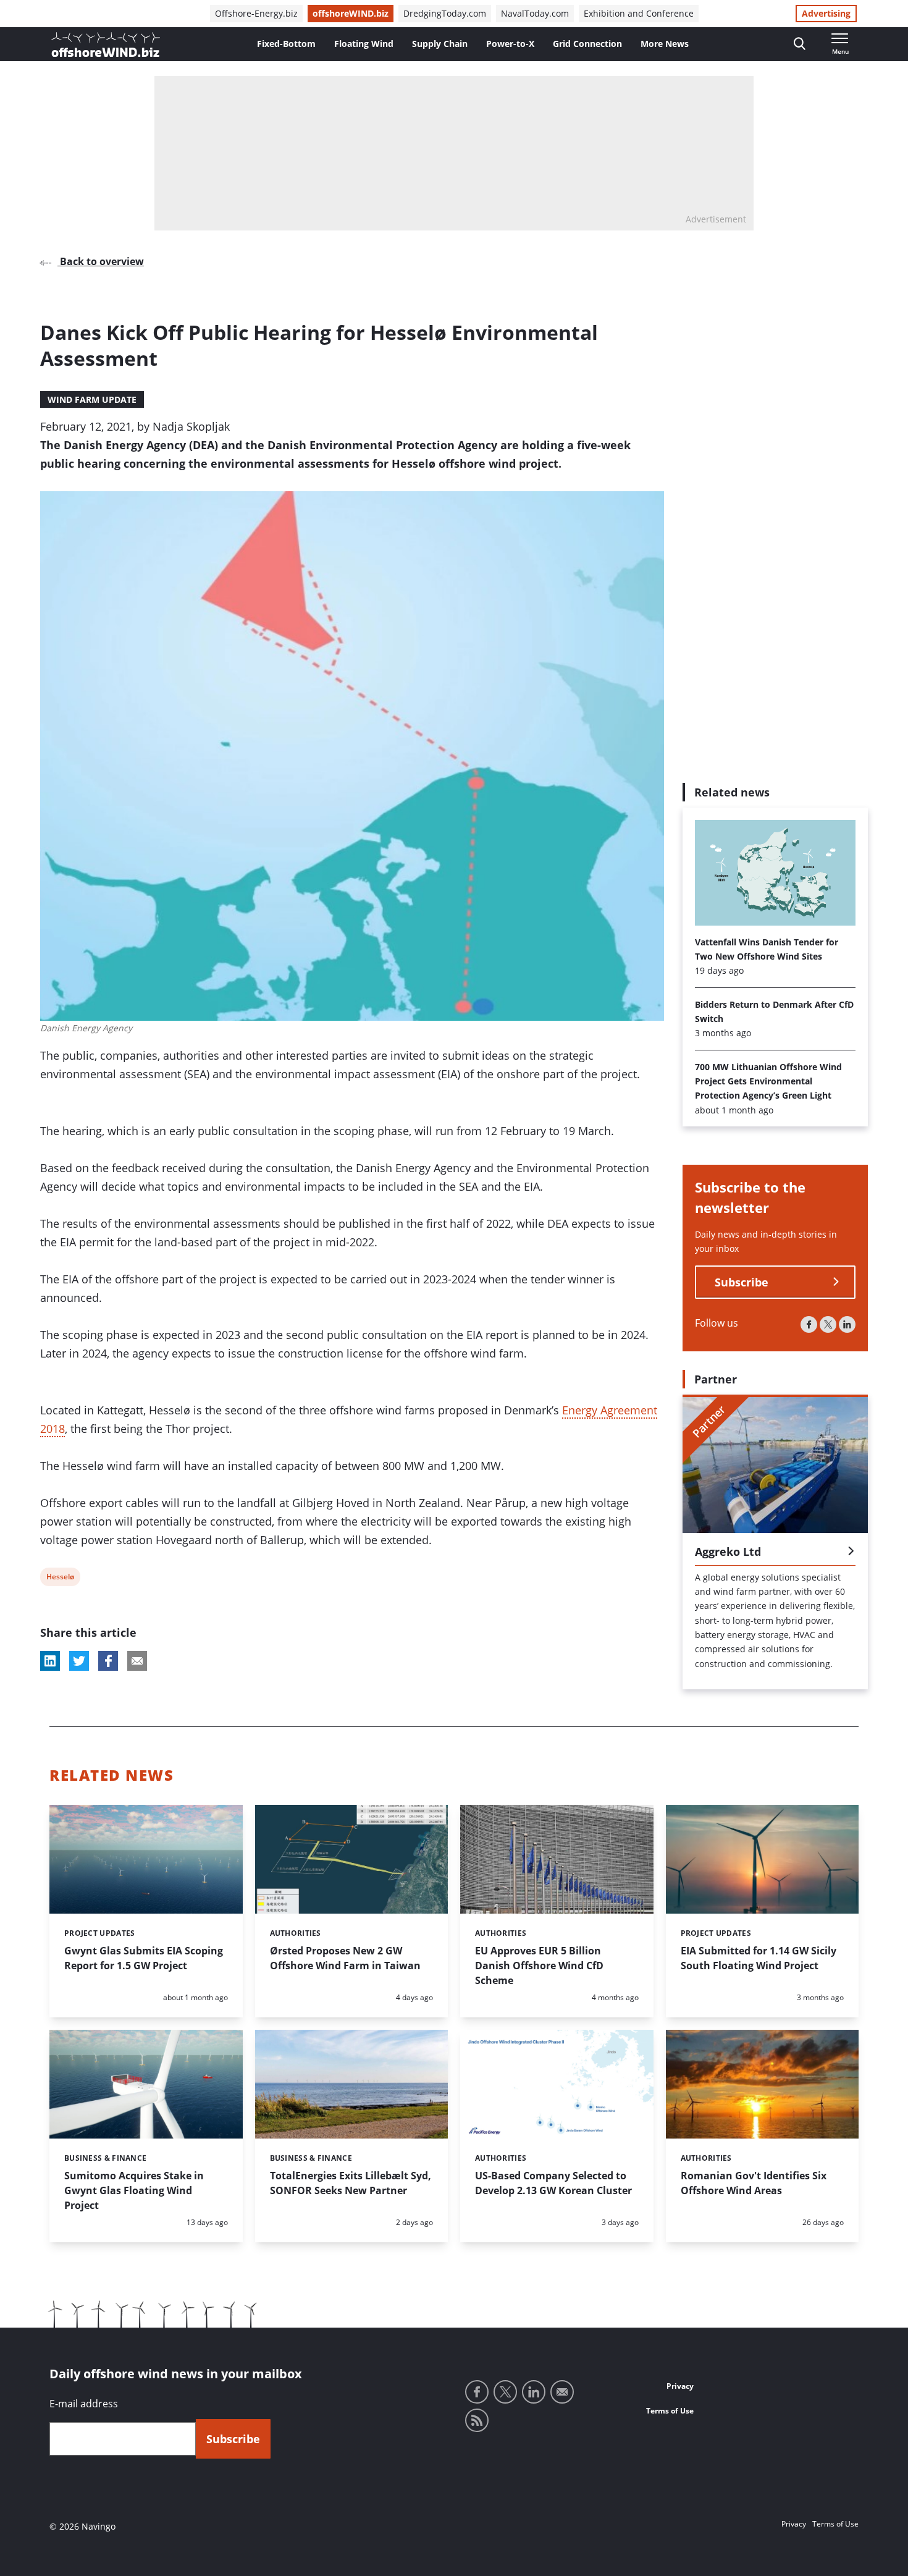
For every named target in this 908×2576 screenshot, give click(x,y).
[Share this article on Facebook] (108, 1661)
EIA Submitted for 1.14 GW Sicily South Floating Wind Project (759, 1958)
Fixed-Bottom (286, 44)
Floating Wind (364, 44)
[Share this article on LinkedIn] (50, 1661)
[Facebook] (809, 1324)
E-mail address (84, 2404)
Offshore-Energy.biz (256, 13)
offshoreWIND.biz (351, 13)
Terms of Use (670, 2411)
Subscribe (742, 1282)
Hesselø (60, 1578)
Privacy (680, 2386)
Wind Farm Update (92, 399)
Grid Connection (587, 44)
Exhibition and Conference (639, 13)
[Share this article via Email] (137, 1661)
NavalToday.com (535, 13)
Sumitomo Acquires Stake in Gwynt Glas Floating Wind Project (134, 2190)
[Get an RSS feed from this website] (477, 2420)
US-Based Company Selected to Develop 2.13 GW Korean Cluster (553, 2183)
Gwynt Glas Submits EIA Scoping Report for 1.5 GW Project (144, 1958)
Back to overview (101, 261)
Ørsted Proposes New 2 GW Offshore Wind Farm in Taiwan (345, 1958)
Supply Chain (440, 44)
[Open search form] (800, 44)
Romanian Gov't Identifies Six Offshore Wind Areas (754, 2183)
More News (665, 44)
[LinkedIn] (847, 1324)
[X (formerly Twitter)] (828, 1324)
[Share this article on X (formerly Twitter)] (79, 1661)
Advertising (826, 13)
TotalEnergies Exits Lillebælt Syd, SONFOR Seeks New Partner (351, 2183)
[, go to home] (106, 44)
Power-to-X (510, 44)
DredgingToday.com (445, 13)
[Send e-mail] (562, 2392)
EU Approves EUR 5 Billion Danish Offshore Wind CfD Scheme (539, 1966)
